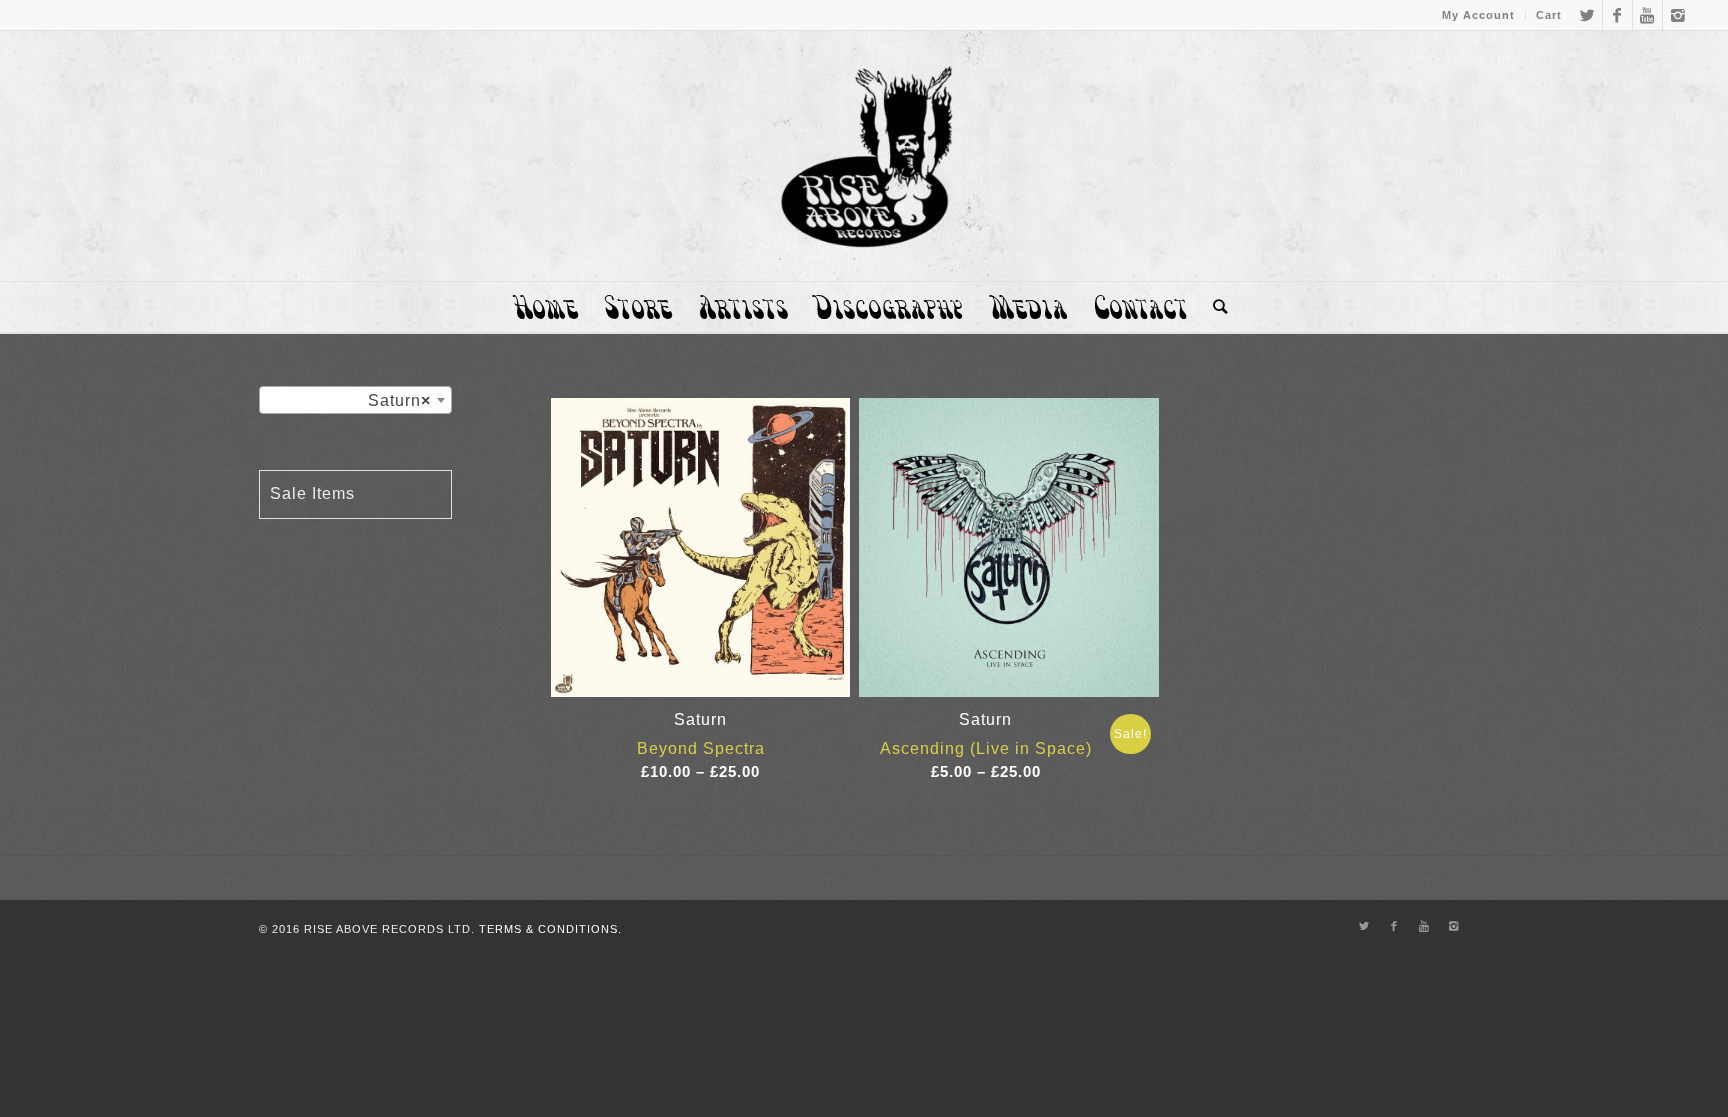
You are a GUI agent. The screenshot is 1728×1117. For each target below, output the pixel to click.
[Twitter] (1587, 15)
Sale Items (312, 493)
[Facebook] (1617, 15)
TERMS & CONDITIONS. (550, 929)
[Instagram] (1678, 15)
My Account (1478, 15)
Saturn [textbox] (399, 400)
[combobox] (355, 400)
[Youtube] (1647, 15)
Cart (1549, 15)
